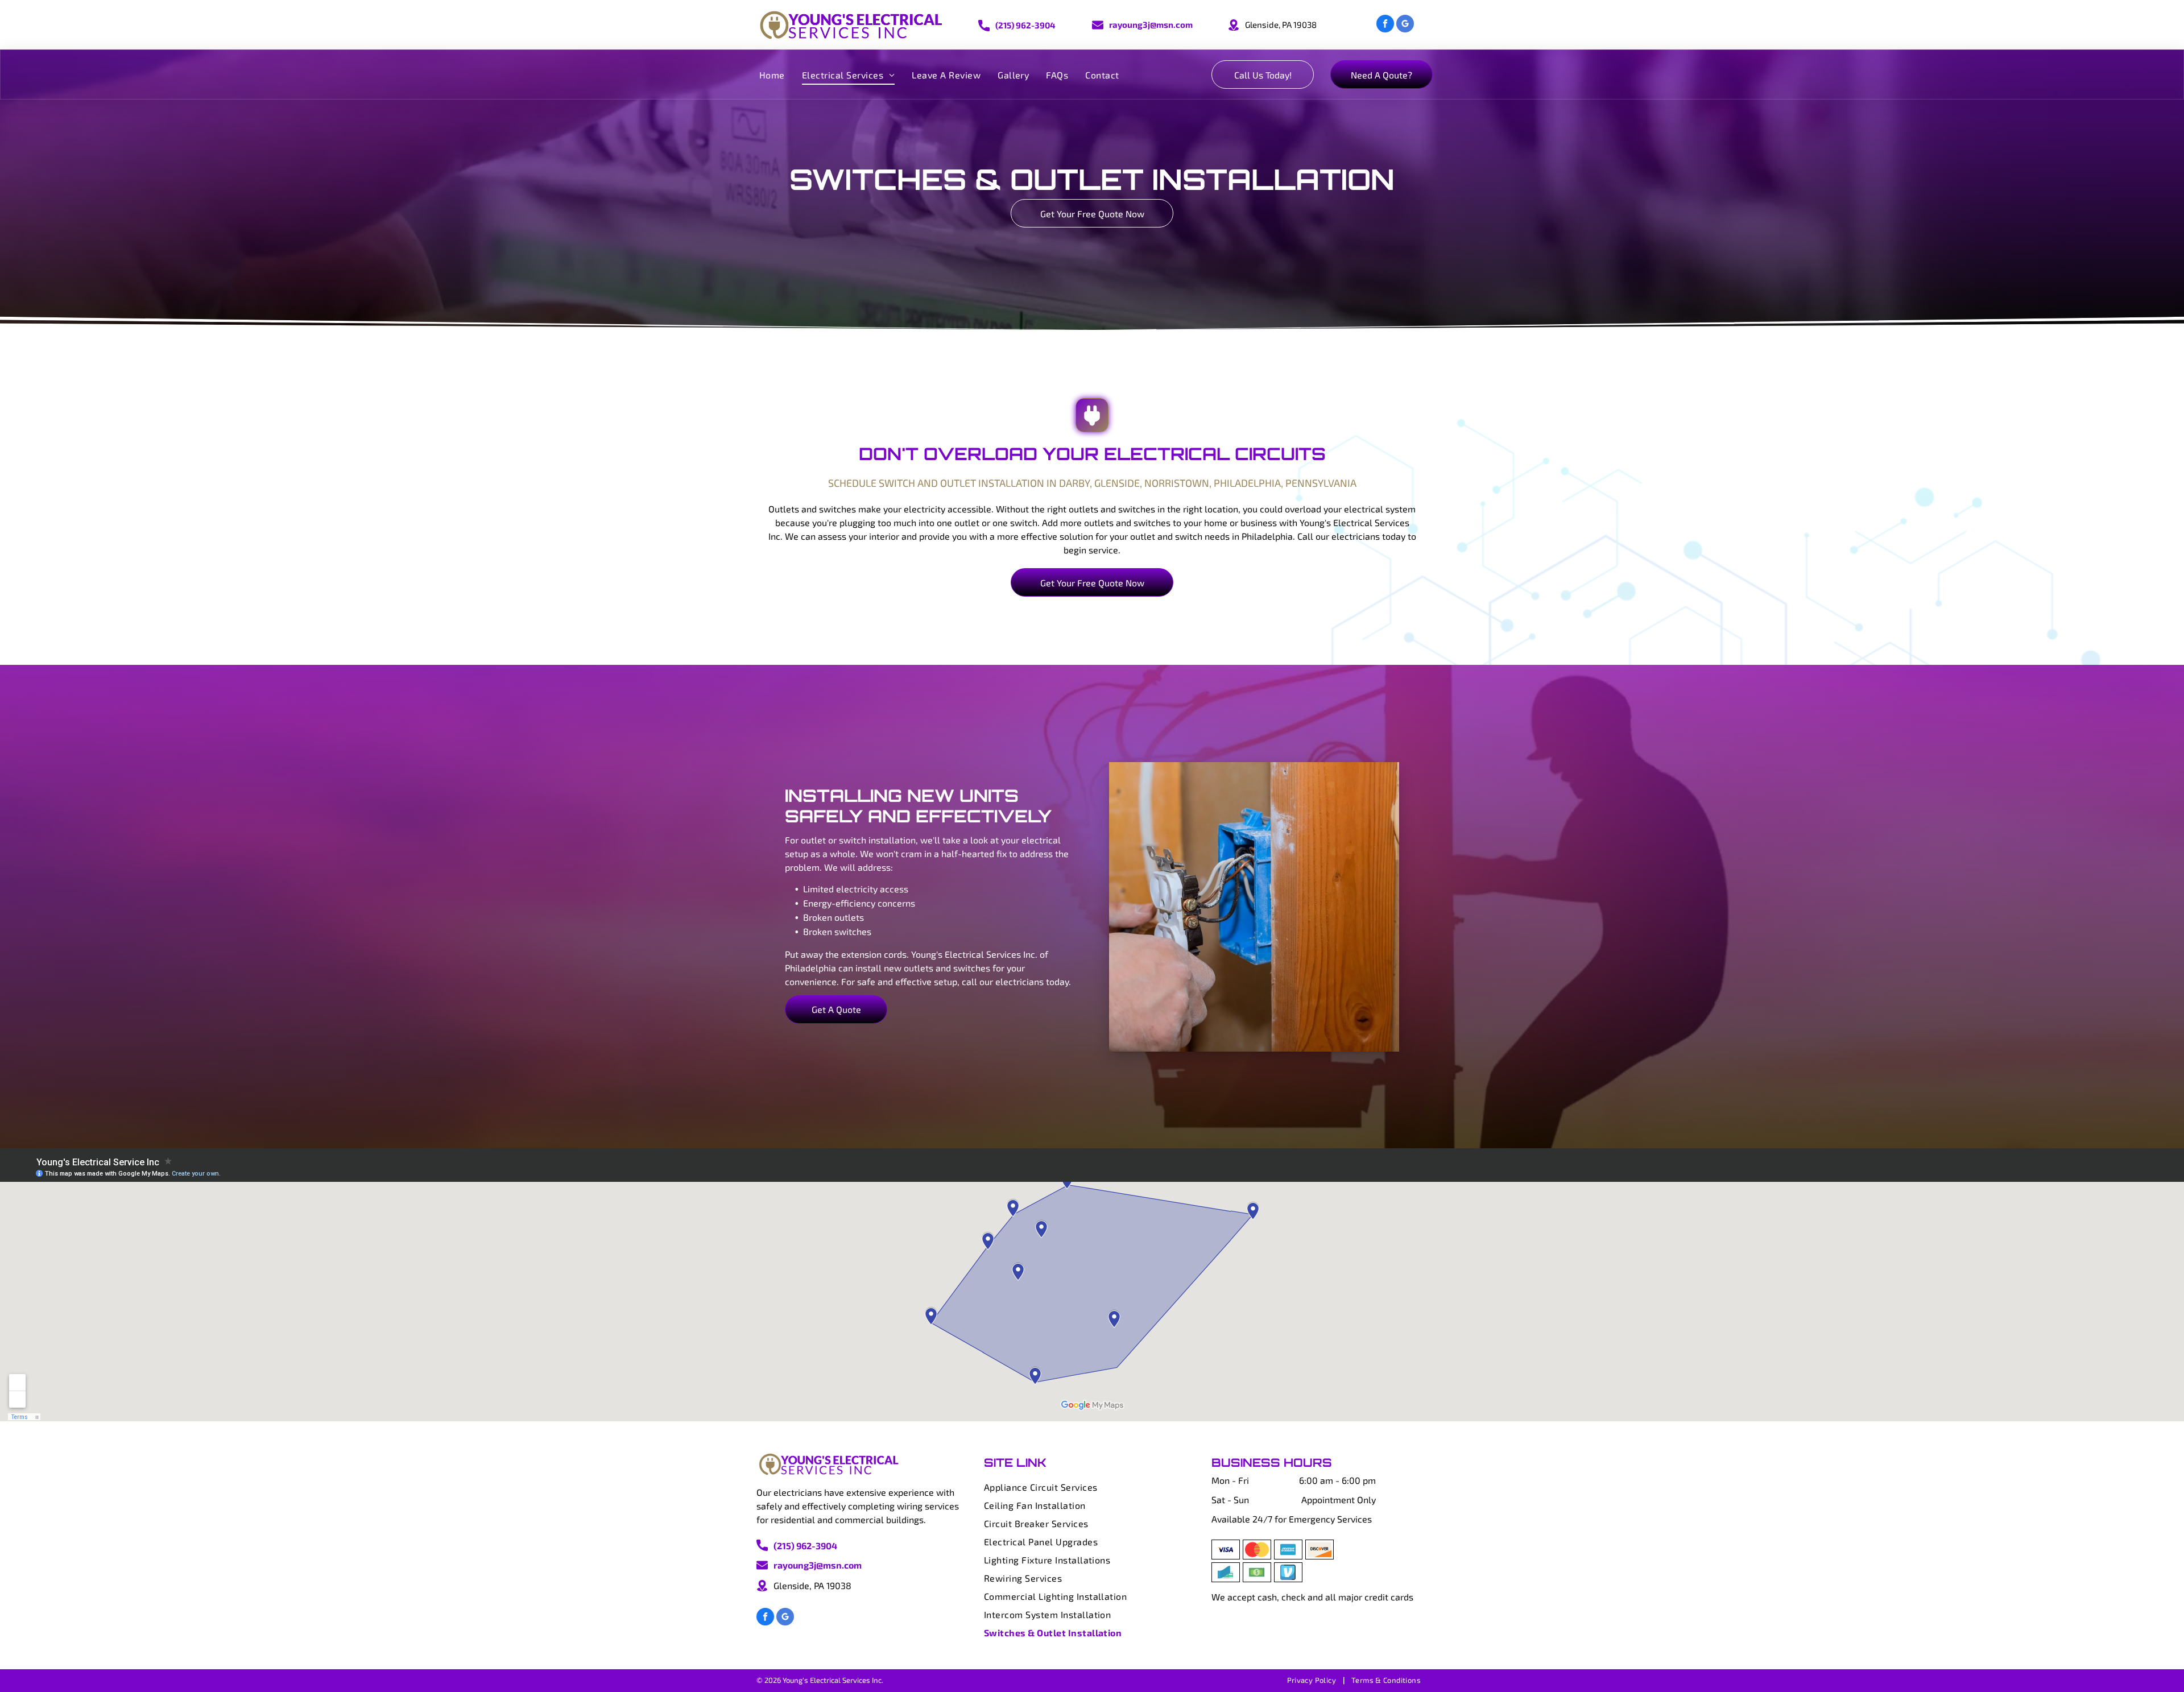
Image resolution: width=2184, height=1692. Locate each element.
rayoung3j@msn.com (1151, 24)
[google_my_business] (1405, 25)
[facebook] (1385, 25)
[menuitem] (772, 75)
